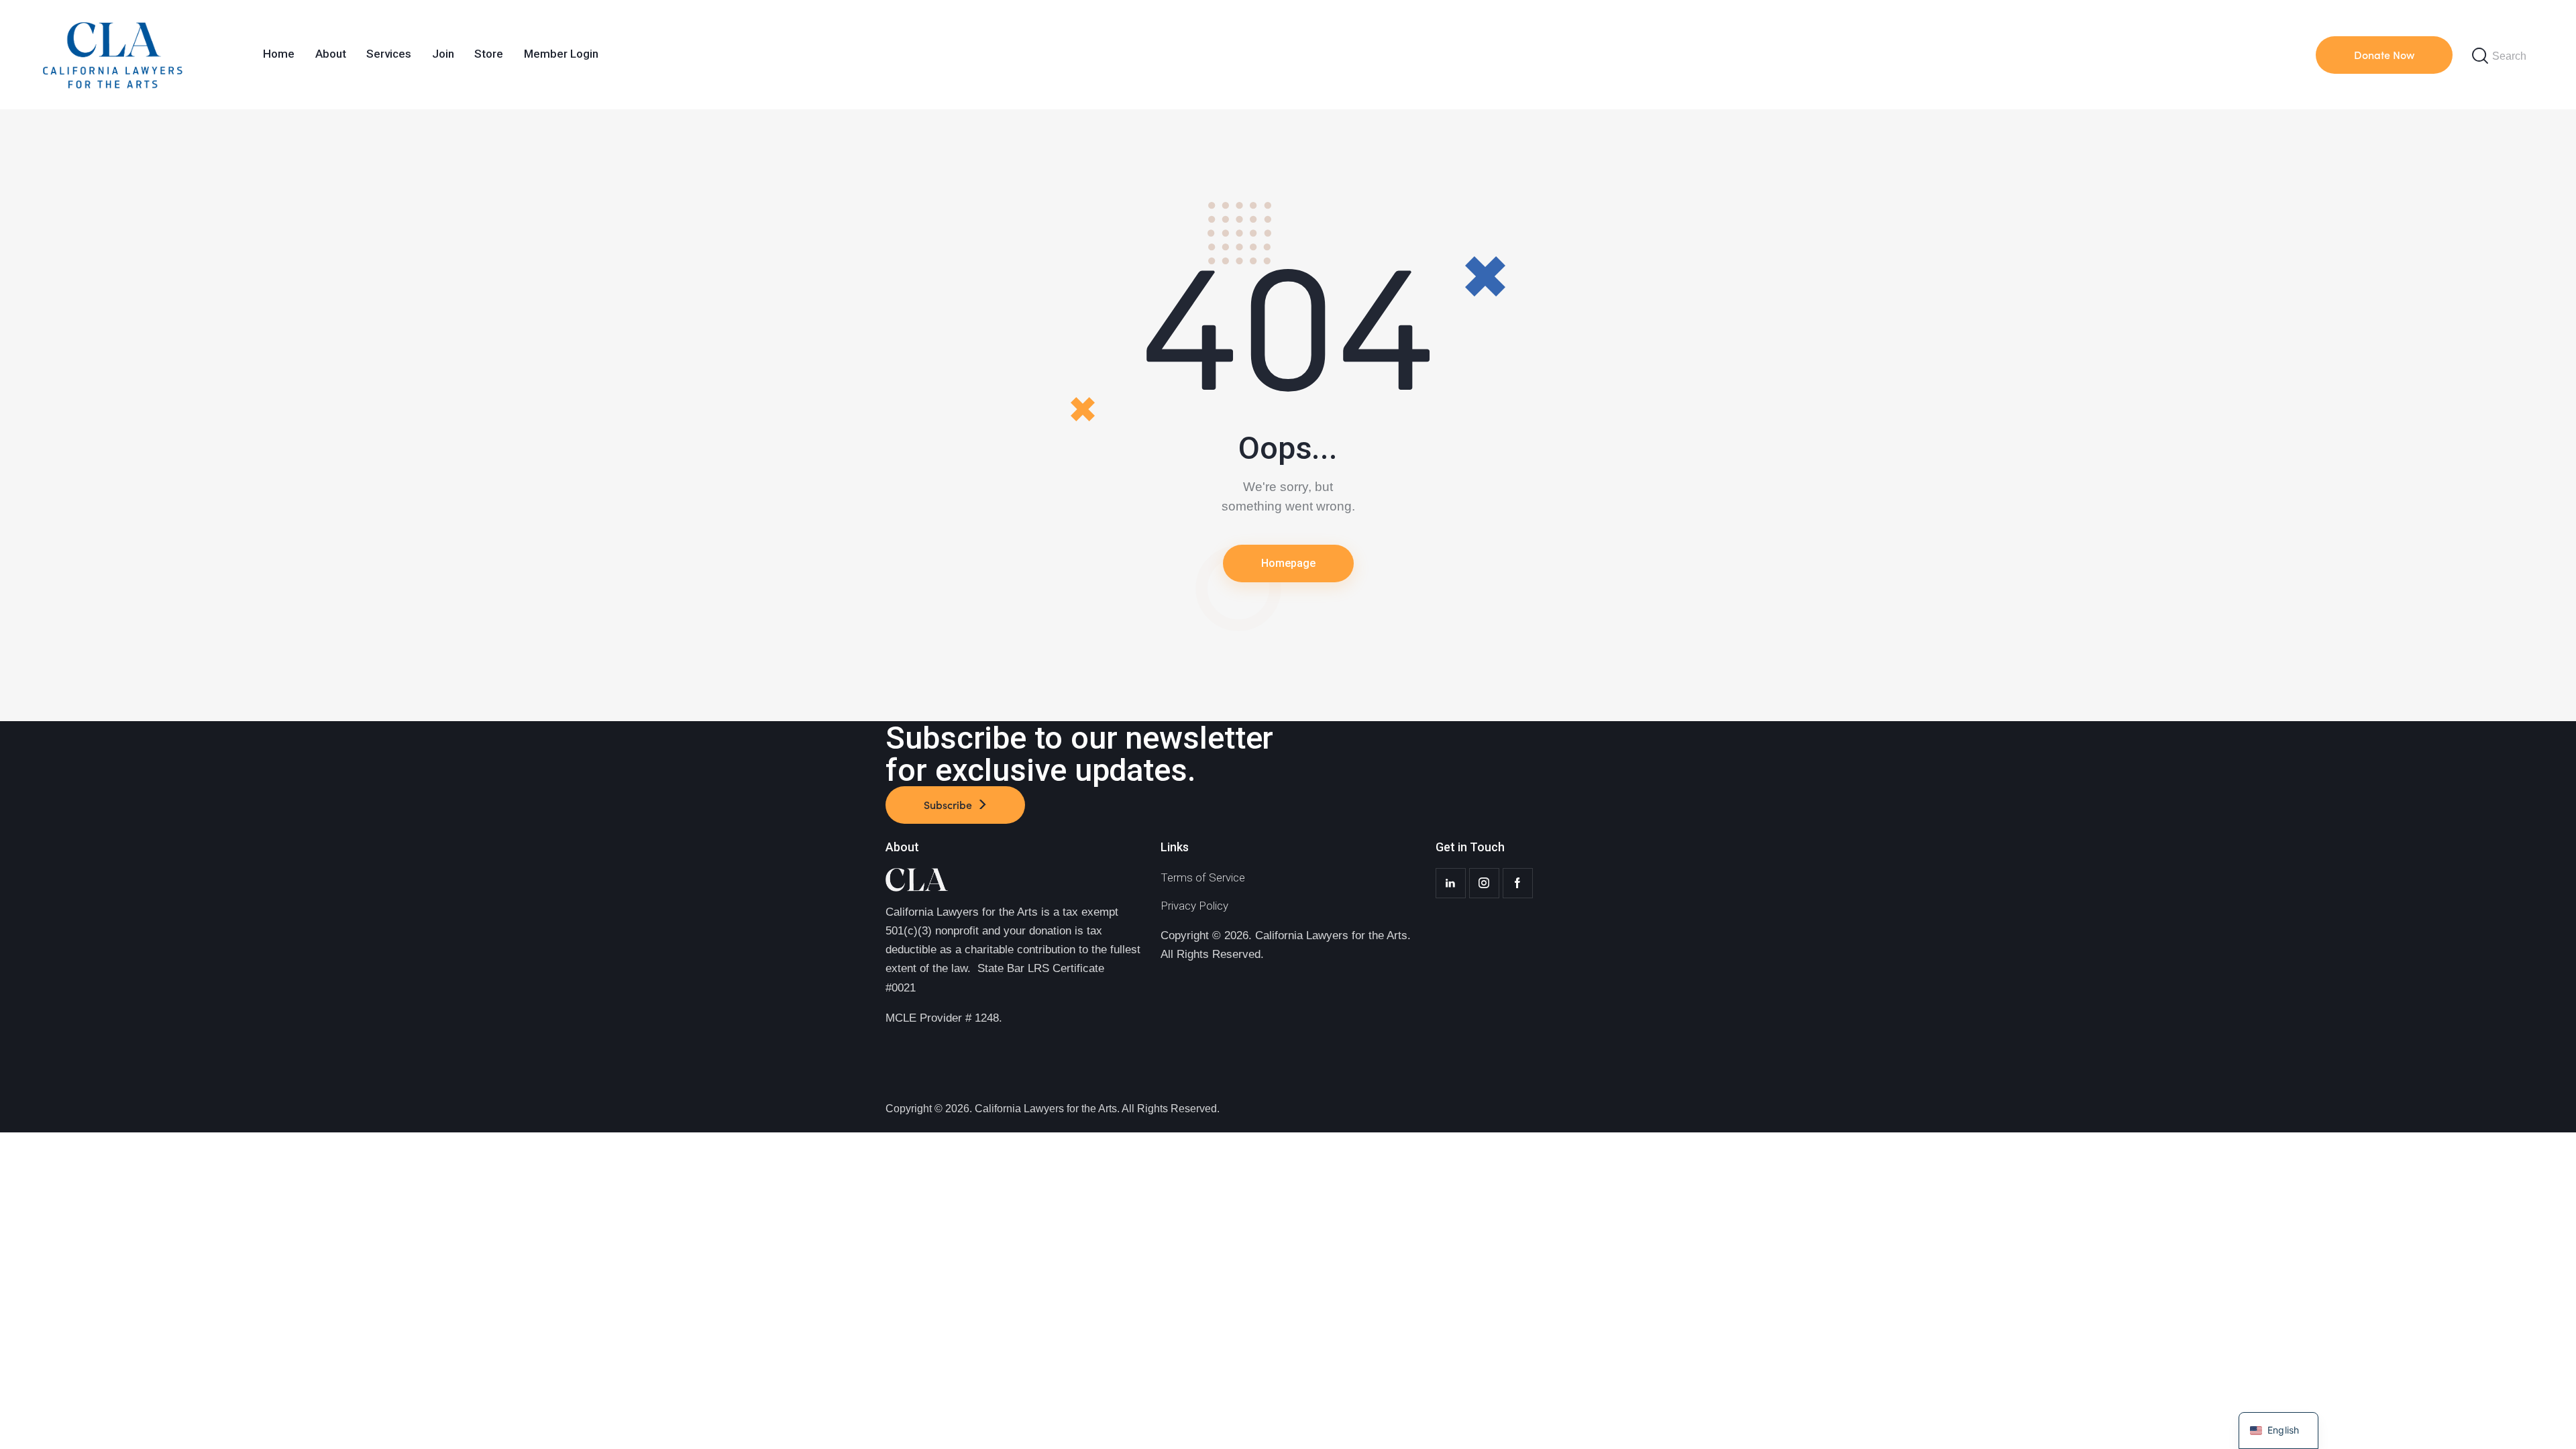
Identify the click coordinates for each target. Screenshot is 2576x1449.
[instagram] (1484, 883)
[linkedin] (1451, 883)
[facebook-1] (1518, 883)
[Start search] (2480, 56)
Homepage (1288, 563)
